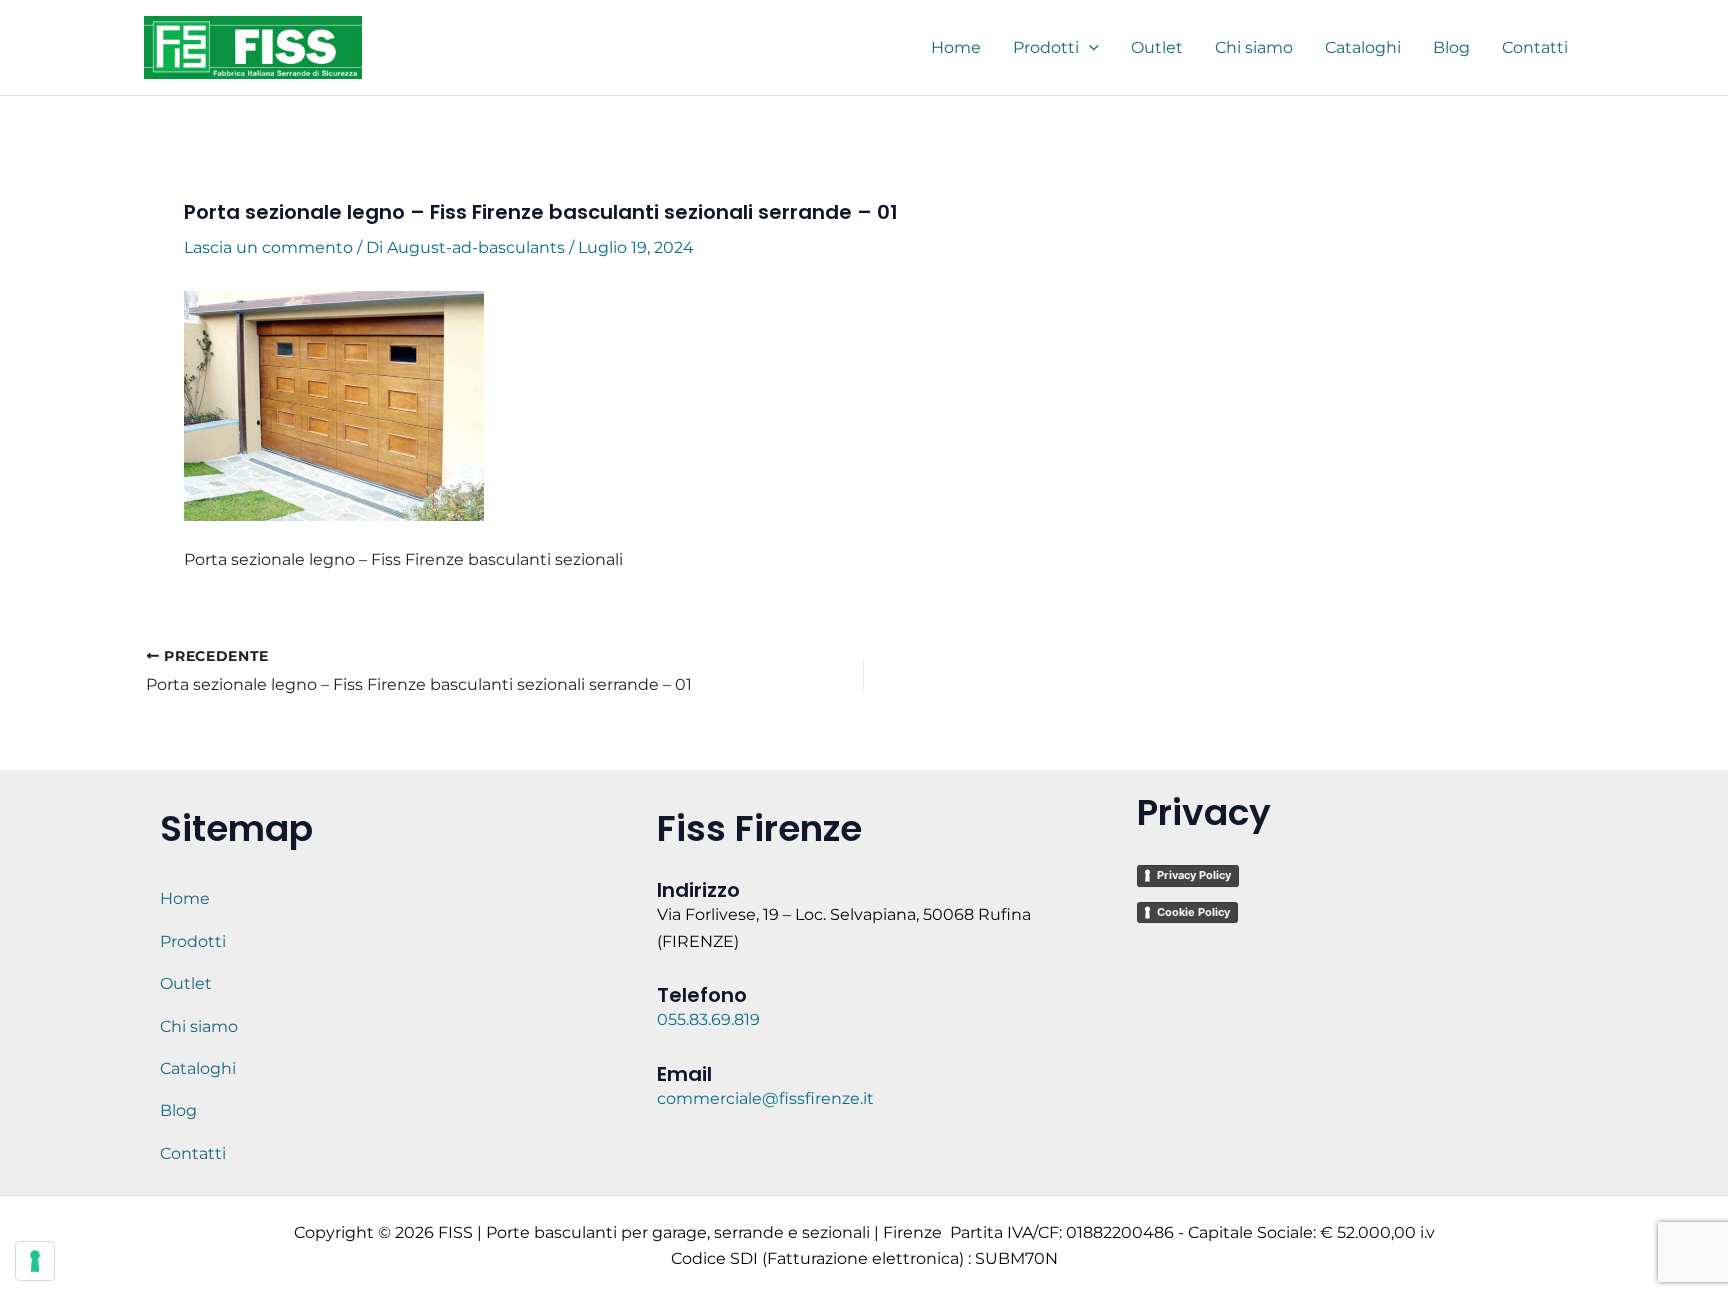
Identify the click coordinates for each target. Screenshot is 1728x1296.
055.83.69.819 (710, 1019)
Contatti (193, 1153)
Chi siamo (199, 1026)
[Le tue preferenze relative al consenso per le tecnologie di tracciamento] (35, 1261)
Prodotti (193, 941)
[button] (1089, 48)
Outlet (186, 983)
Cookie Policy (1193, 912)
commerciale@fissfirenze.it (765, 1098)
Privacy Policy (1194, 875)
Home (185, 898)
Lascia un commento (268, 247)
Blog (178, 1110)
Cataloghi (198, 1068)
